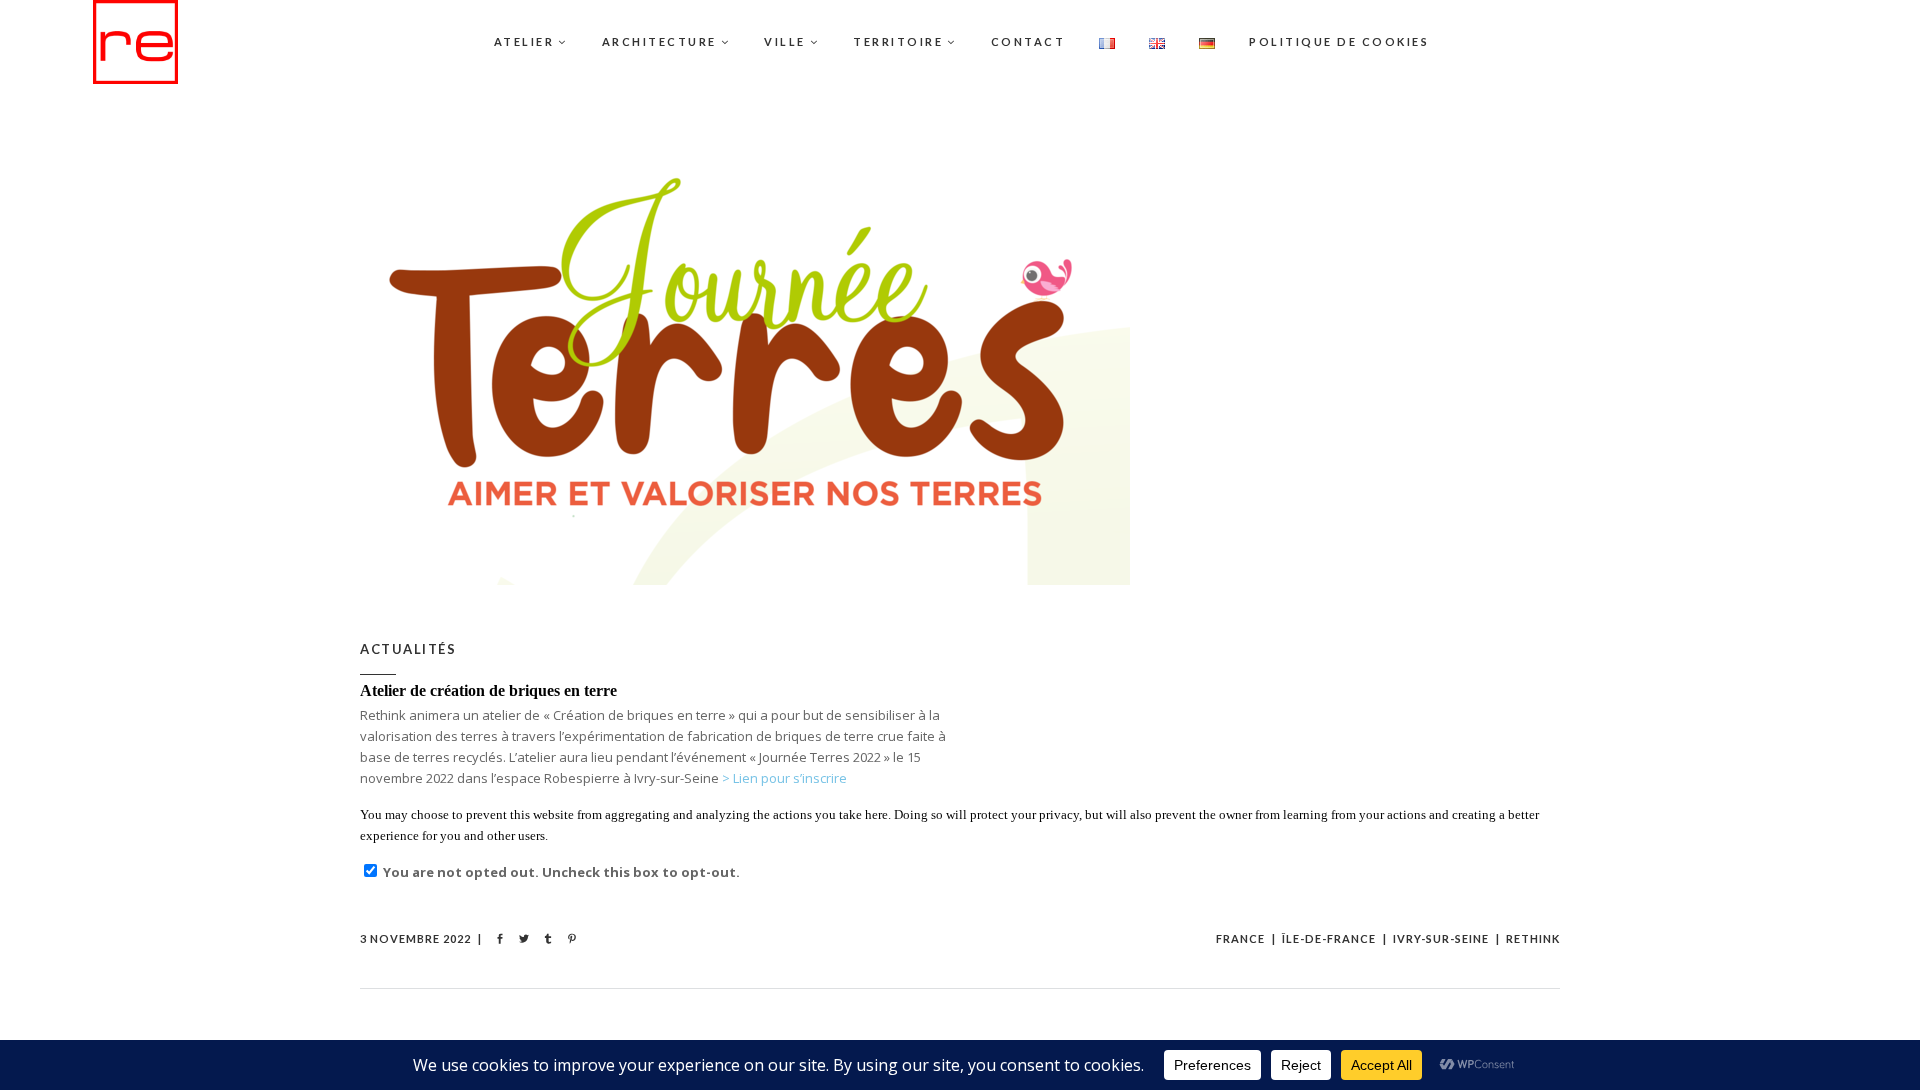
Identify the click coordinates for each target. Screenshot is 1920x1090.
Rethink (1533, 938)
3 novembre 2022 (415, 938)
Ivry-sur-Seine (1441, 938)
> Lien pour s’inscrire (784, 778)
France (1240, 938)
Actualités (408, 649)
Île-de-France (1329, 938)
